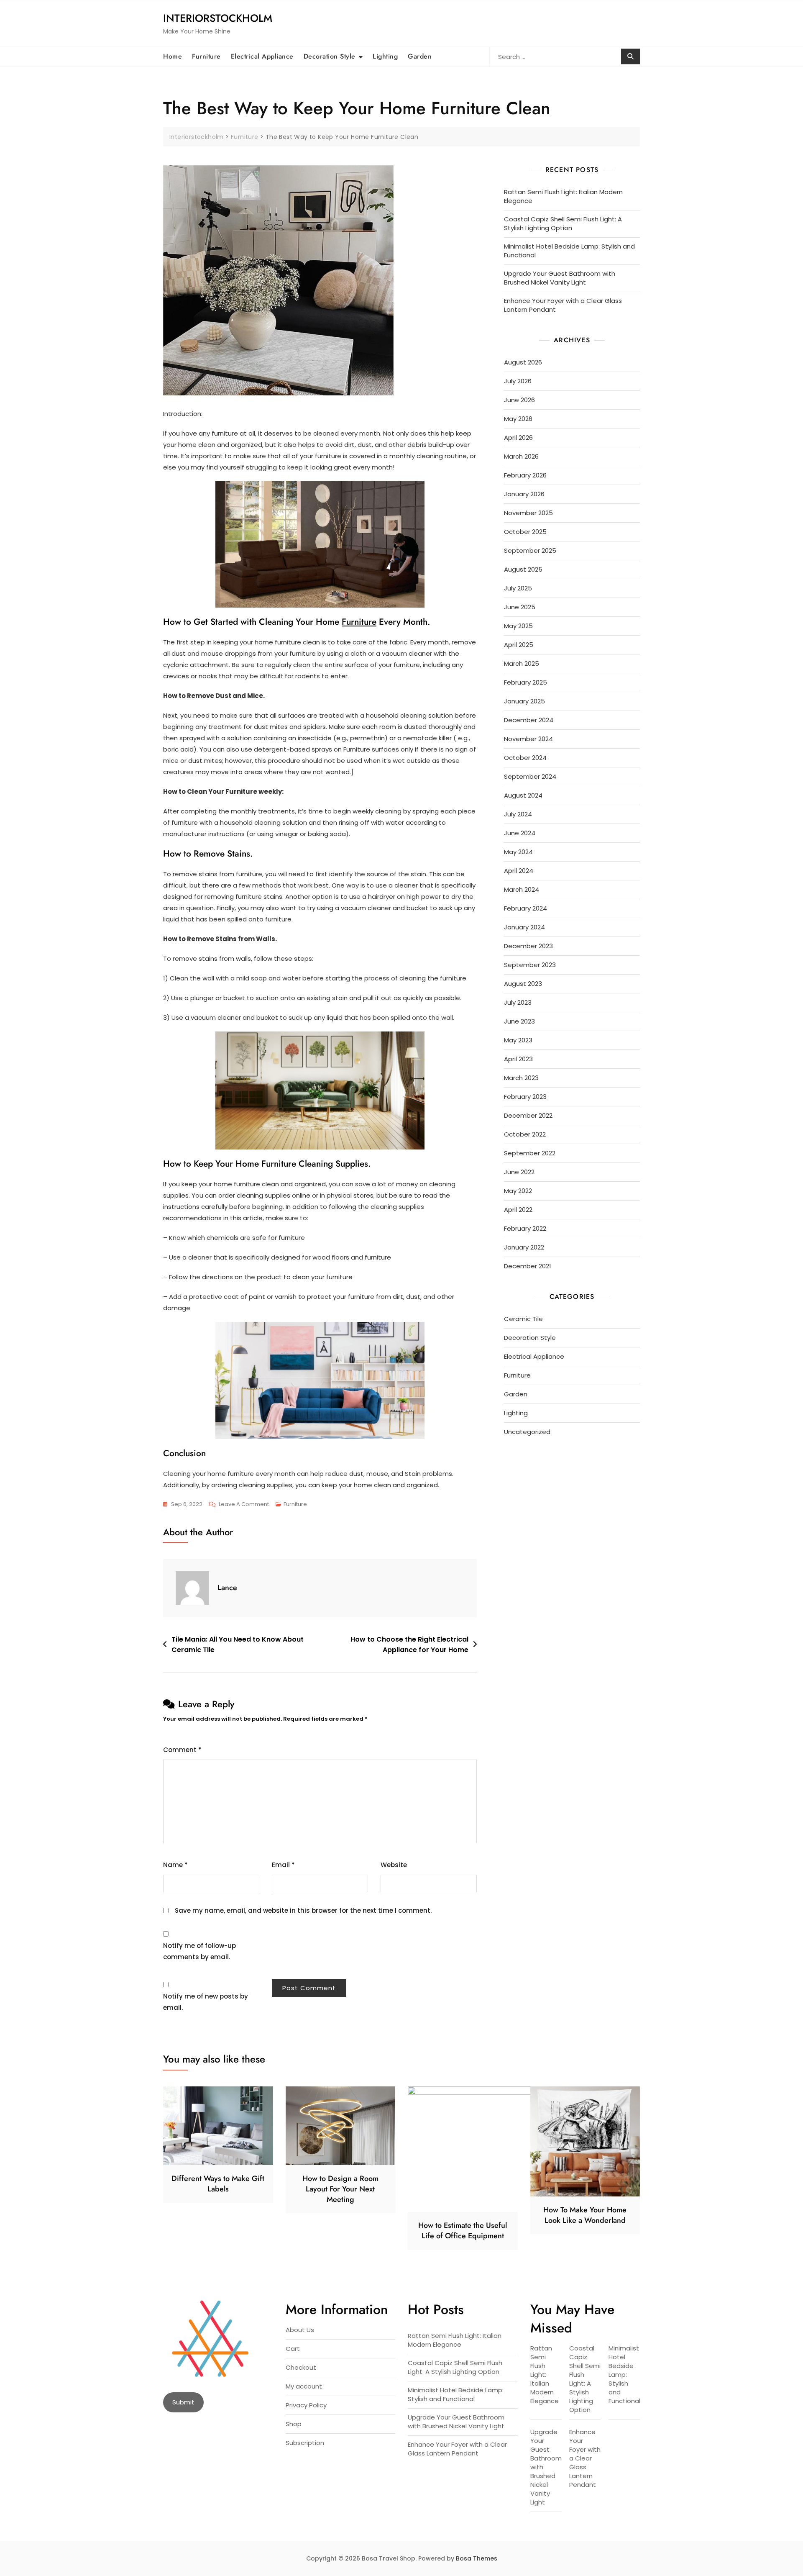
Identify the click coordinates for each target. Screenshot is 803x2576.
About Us (300, 2330)
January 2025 (524, 701)
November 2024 (528, 739)
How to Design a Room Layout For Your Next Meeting (340, 2189)
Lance (227, 1588)
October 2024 (525, 758)
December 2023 (528, 946)
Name (175, 1865)
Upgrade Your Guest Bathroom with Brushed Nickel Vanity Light (560, 278)
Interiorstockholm (218, 18)
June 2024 (520, 833)
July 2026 (518, 381)
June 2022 (519, 1172)
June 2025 (520, 607)
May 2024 (518, 852)
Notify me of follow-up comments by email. (199, 1951)
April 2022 (518, 1210)
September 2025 (530, 550)
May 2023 (518, 1040)
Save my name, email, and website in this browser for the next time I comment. (303, 1910)
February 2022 (525, 1228)
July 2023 (518, 1002)
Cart (293, 2349)
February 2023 (525, 1097)
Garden (420, 56)
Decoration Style (330, 56)
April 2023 (518, 1059)
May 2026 (518, 419)
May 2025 (518, 626)
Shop (294, 2424)
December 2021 (528, 1266)
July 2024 (518, 814)
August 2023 (523, 984)
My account (304, 2386)
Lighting (385, 56)
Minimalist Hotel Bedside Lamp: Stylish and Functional (569, 251)
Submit (183, 2402)
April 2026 (518, 437)
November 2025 (528, 513)
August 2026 (523, 362)
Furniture (206, 56)
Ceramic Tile (523, 1319)
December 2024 (529, 720)
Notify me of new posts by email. (206, 2002)
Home (173, 56)
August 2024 (523, 795)
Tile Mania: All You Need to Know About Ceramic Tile (238, 1645)
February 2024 (526, 908)
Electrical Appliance (262, 56)
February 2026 (525, 475)
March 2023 (521, 1078)
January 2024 (524, 927)
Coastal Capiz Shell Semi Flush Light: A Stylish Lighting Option (563, 223)
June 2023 (519, 1021)
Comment (182, 1750)
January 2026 (524, 494)
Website (394, 1865)
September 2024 (530, 776)
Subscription (305, 2443)
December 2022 (528, 1115)
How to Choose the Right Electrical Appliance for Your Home (409, 1645)
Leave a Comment (244, 1505)
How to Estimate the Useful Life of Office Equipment (463, 2231)
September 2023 (530, 965)
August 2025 (523, 569)
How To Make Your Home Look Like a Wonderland (585, 2215)
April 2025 (519, 645)
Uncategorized (527, 1432)
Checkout (301, 2367)
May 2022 (518, 1191)
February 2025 (526, 682)
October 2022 (525, 1134)
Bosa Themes (477, 2558)
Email (283, 1865)
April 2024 (519, 871)
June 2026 (519, 400)
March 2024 (522, 889)
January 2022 (524, 1247)
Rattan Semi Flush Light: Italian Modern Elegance (563, 196)
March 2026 (521, 456)
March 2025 (522, 663)
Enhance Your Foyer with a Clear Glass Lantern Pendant (563, 305)
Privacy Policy (306, 2405)
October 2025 (525, 532)
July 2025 (518, 588)
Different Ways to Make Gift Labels (218, 2184)
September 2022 (530, 1153)
